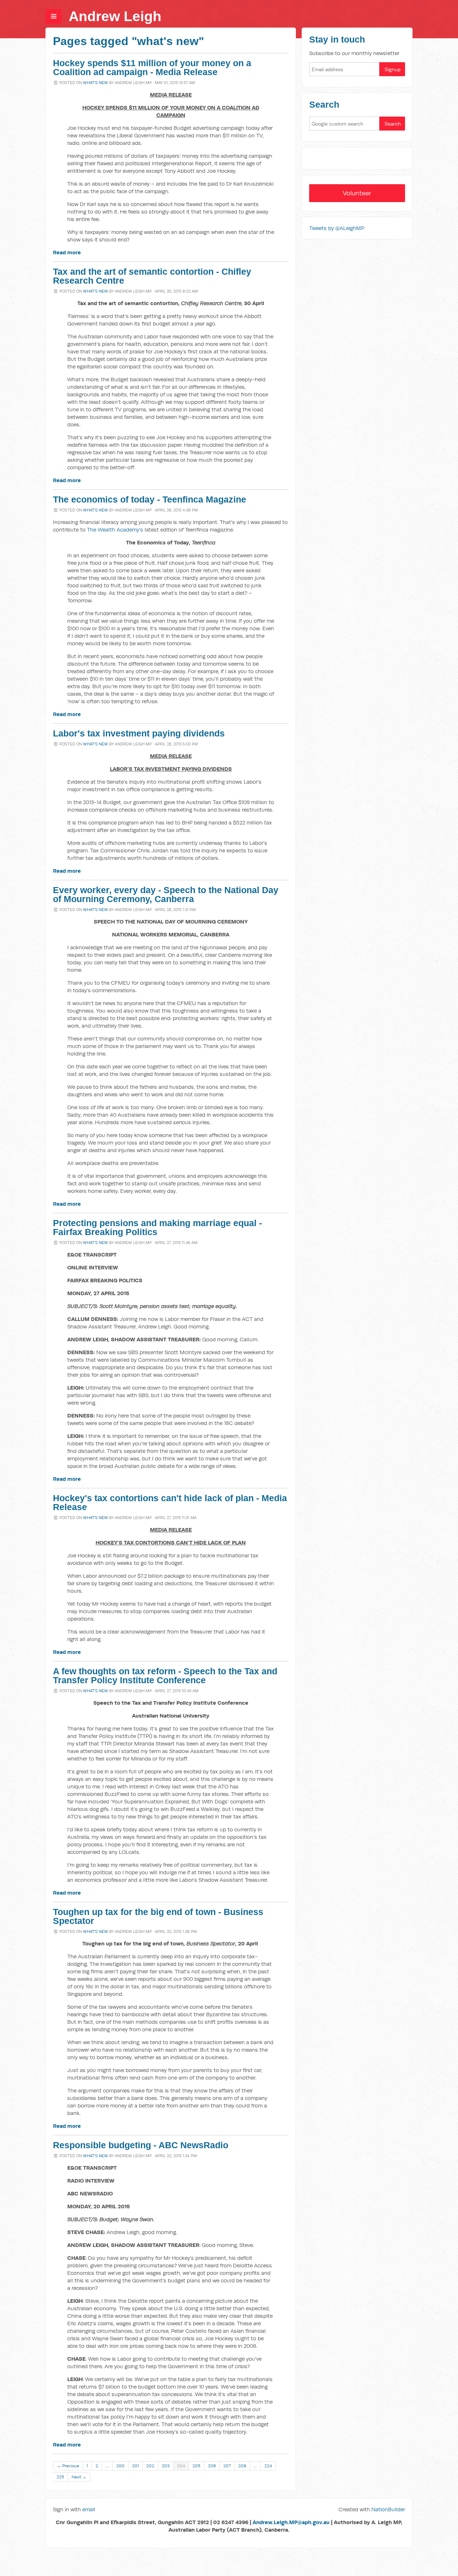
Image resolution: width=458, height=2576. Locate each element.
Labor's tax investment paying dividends (139, 733)
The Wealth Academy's (115, 530)
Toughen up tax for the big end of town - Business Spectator (158, 1916)
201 (135, 2466)
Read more (67, 252)
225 (60, 2477)
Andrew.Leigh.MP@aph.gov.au (291, 2522)
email (89, 2509)
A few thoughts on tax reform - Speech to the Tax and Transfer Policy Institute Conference (165, 1676)
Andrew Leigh (115, 16)
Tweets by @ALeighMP (337, 228)
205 (196, 2466)
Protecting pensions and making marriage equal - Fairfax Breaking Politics (157, 1228)
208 (242, 2466)
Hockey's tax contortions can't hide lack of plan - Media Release (170, 1503)
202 (150, 2466)
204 (181, 2466)
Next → (79, 2477)
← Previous (68, 2466)
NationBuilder (388, 2509)
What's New (96, 83)
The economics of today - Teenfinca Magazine (150, 499)
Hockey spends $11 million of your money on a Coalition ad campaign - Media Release (152, 68)
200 (120, 2466)
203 (166, 2466)
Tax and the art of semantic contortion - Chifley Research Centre (152, 276)
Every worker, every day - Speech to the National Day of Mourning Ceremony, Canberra (166, 895)
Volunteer (357, 193)
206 (212, 2466)
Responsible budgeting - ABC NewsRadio (141, 2145)
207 (227, 2466)
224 (268, 2466)
